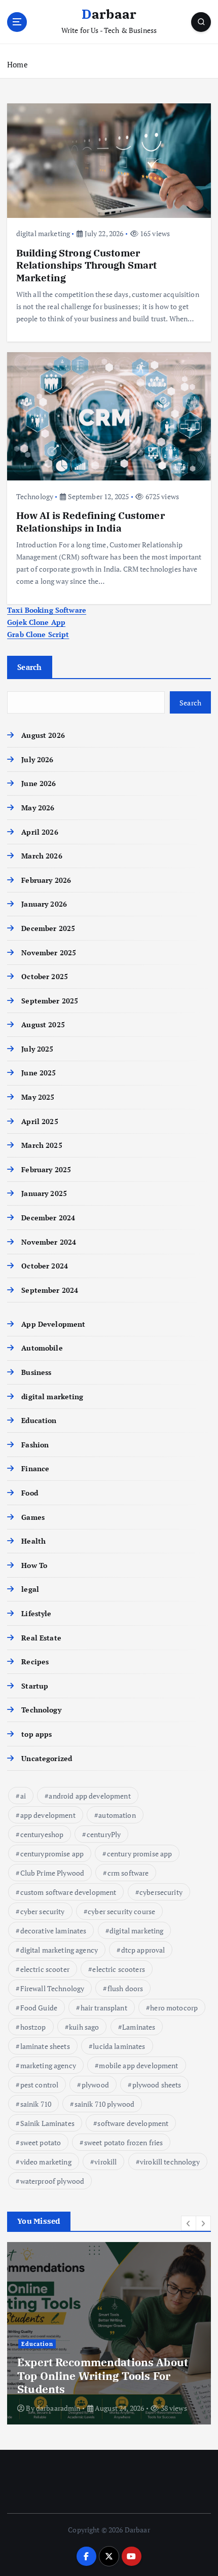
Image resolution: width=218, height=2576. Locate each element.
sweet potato (41, 2142)
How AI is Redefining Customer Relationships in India (90, 521)
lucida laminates (119, 2046)
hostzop (33, 2027)
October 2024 (45, 1266)
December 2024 (48, 1218)
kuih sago (84, 2027)
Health (33, 1541)
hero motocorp (174, 2008)
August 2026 (43, 735)
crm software (128, 1873)
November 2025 (49, 953)
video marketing (46, 2162)
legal (30, 1589)
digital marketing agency (59, 1950)
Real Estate (41, 1638)
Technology (35, 496)
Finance (35, 1468)
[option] (109, 2333)
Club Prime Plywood (52, 1873)
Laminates (139, 2027)
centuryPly (104, 1834)
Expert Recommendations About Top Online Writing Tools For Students (103, 2376)
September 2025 (50, 1001)
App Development (53, 1324)
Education (39, 1420)
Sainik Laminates (47, 2123)
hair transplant (104, 2008)
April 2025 (40, 1121)
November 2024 (49, 1242)
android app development (89, 1796)
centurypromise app (52, 1854)
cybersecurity (161, 1892)
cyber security (43, 1911)
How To (34, 1565)
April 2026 (40, 832)
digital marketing (43, 233)
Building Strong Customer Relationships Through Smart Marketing (87, 265)
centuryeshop (42, 1834)
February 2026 (46, 880)
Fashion (35, 1445)
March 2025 (42, 1145)
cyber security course (121, 1911)
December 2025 (48, 928)
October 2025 (45, 976)
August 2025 (43, 1024)
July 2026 (37, 759)
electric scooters (118, 1969)
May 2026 (38, 808)
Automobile (42, 1348)
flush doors (125, 1988)
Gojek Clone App (36, 622)
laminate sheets (45, 2046)
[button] (189, 2223)
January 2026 (44, 904)
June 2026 (39, 783)
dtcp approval (143, 1950)
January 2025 (44, 1193)
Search (30, 667)
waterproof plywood (52, 2181)
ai (23, 1796)
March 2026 (42, 856)
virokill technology (170, 2162)
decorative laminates (53, 1931)
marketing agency (48, 2065)
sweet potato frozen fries (124, 2142)
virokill (105, 2162)
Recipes (35, 1662)
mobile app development (138, 2065)
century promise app (140, 1854)
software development (133, 2123)
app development (48, 1815)
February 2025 (46, 1169)
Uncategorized (47, 1758)
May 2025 (38, 1097)
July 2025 (37, 1049)
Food (30, 1493)
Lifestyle (36, 1613)
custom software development (68, 1892)
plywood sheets (157, 2085)
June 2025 (39, 1073)
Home (17, 64)
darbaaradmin (58, 2408)
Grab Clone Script (38, 634)
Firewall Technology (52, 1988)
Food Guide (39, 2008)
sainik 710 (36, 2104)
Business (36, 1372)
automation (117, 1815)
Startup (35, 1686)
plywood (95, 2085)
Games (33, 1517)
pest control (40, 2085)
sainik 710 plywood (105, 2104)
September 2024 (50, 1290)
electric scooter (45, 1969)
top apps (37, 1734)
